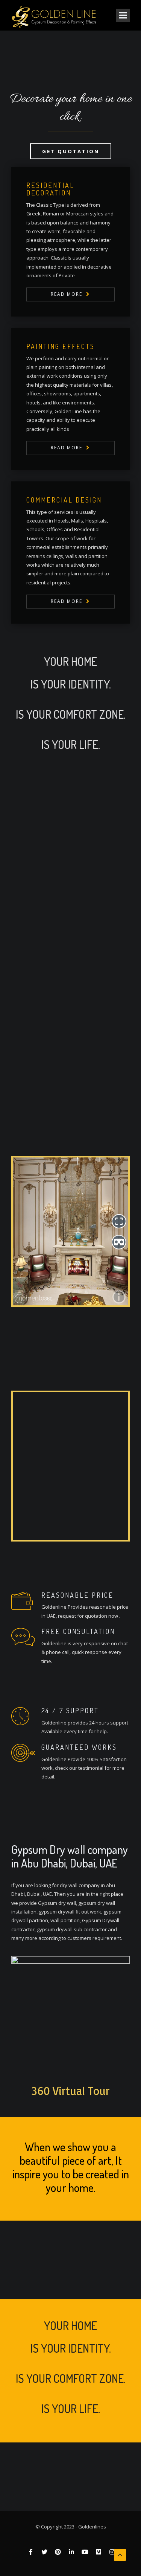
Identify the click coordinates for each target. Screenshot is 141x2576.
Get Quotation (71, 151)
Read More (67, 294)
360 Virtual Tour (71, 2091)
